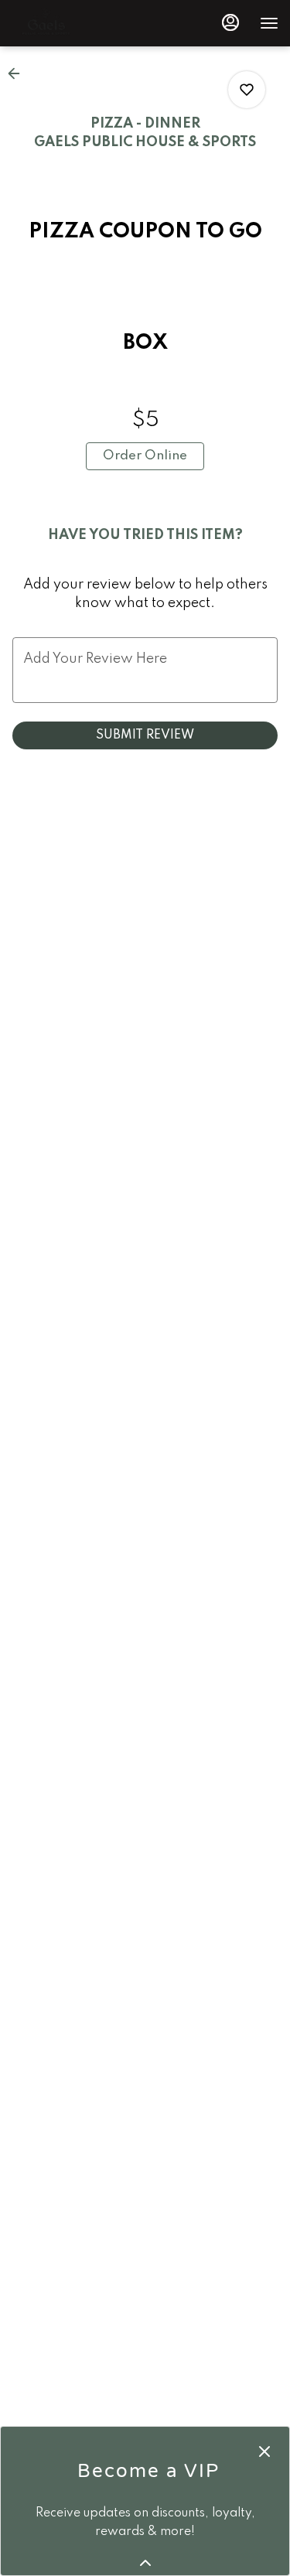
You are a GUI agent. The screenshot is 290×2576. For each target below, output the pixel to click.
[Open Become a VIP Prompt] (145, 2563)
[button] (19, 73)
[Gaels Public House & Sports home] (81, 23)
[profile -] (230, 22)
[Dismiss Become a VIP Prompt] (264, 2451)
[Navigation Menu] (269, 23)
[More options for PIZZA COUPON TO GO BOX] (247, 90)
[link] (145, 456)
